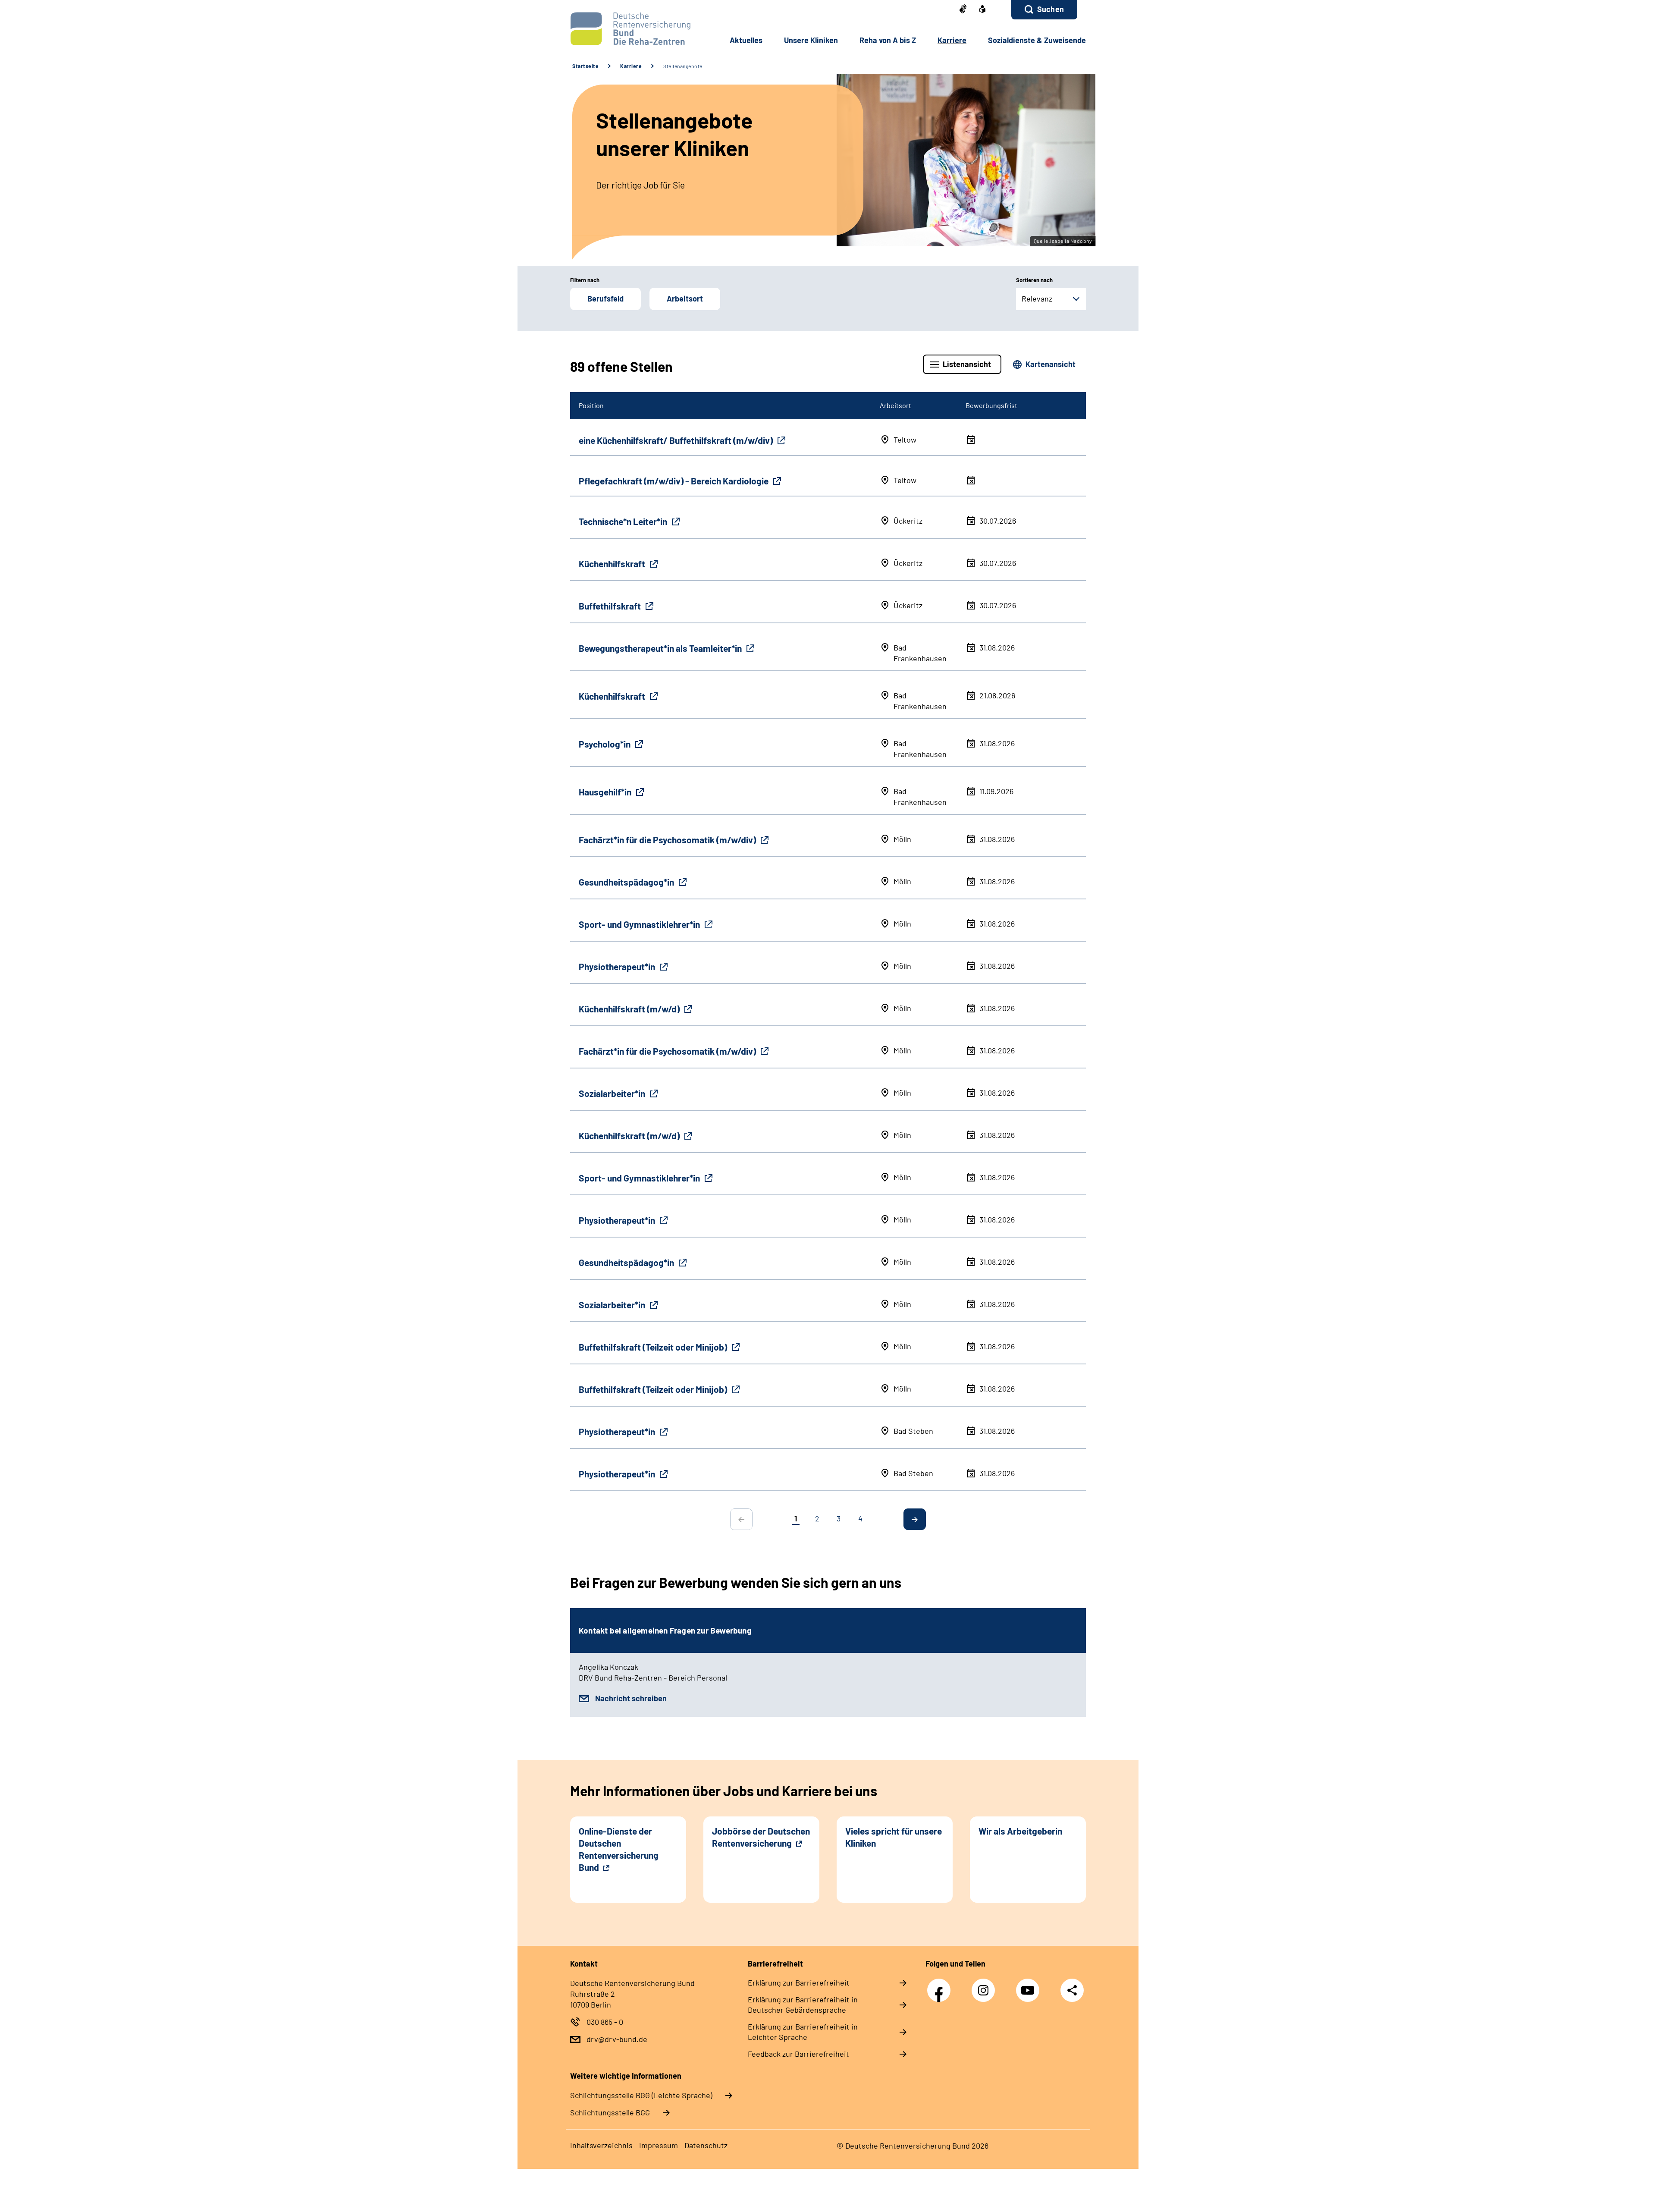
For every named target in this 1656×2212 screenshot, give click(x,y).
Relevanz (1037, 298)
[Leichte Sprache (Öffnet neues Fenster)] (982, 10)
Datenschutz (706, 2145)
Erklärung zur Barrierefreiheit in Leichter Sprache (803, 2032)
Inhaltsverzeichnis (601, 2145)
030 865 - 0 (605, 2022)
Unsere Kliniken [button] (811, 40)
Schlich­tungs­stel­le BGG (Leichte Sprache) (641, 2095)
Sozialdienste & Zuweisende (1037, 40)
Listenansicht (967, 364)
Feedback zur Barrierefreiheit (798, 2054)
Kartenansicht (1051, 364)
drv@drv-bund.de (617, 2039)
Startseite (585, 66)
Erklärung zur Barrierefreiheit (799, 1983)
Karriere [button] (952, 40)
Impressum (659, 2145)
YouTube (1030, 1986)
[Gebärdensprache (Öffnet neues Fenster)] (963, 10)
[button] (1044, 10)
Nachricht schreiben (631, 1698)
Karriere (631, 66)
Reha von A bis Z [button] (888, 40)
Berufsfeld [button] (605, 298)
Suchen (1051, 9)
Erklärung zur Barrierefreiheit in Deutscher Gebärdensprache (803, 2005)
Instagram (985, 1986)
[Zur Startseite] (628, 29)
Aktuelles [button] (746, 40)
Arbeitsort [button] (685, 298)
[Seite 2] (915, 1519)
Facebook (941, 1986)
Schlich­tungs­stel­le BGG (610, 2112)
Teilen (1072, 1990)
